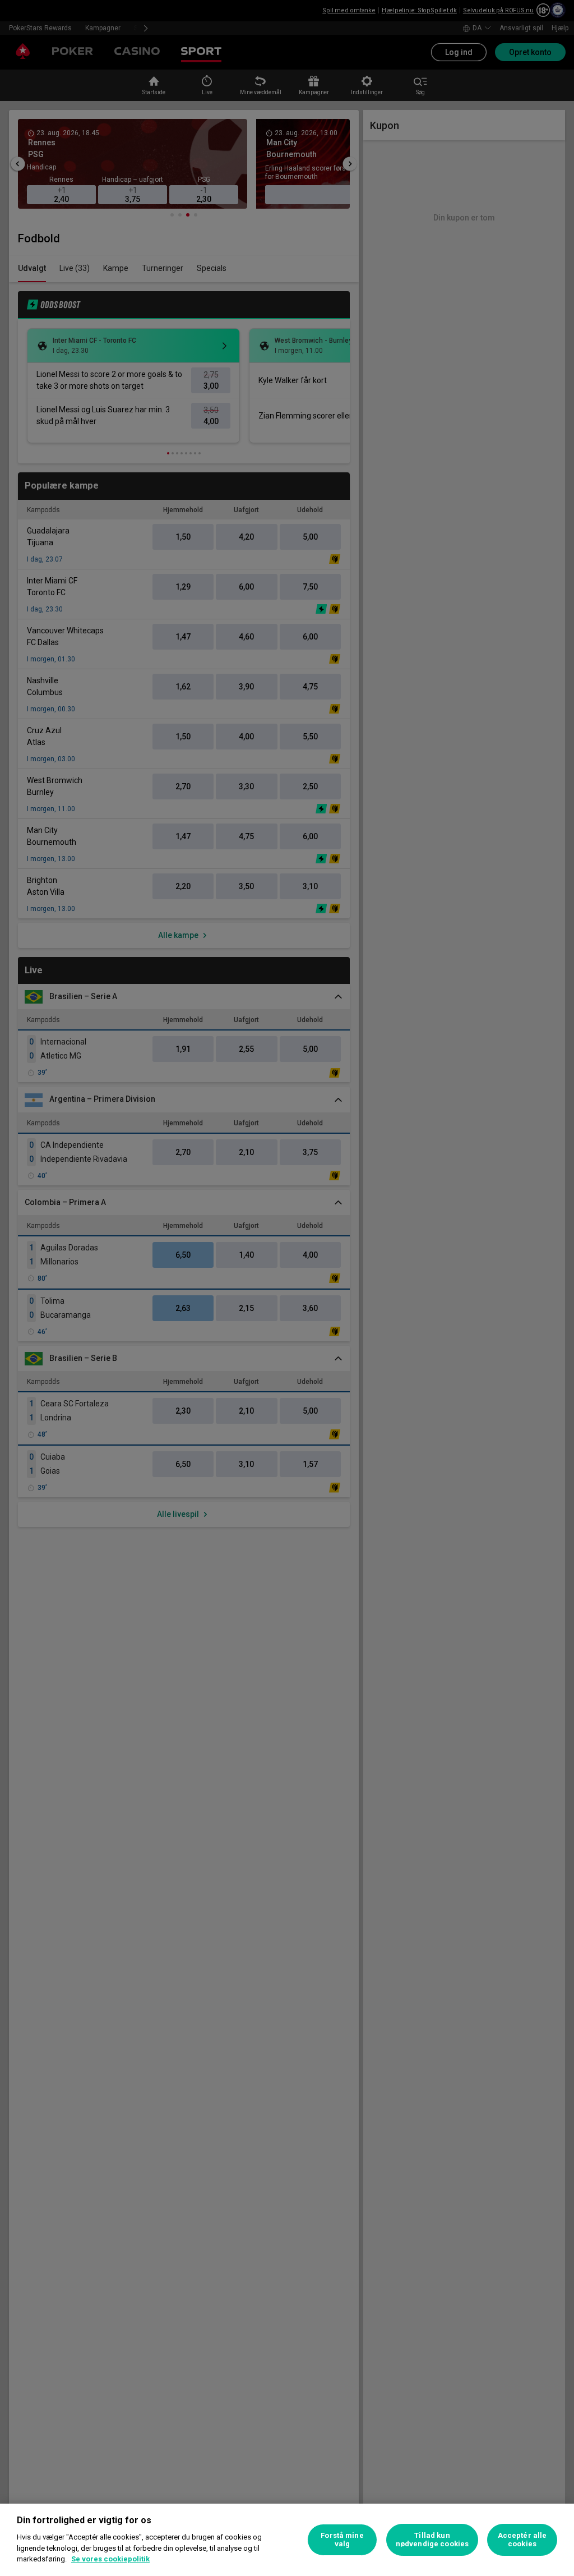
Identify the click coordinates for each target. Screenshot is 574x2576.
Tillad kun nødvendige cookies (432, 2540)
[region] (287, 2540)
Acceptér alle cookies (522, 2540)
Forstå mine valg (342, 2540)
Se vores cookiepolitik (110, 2559)
